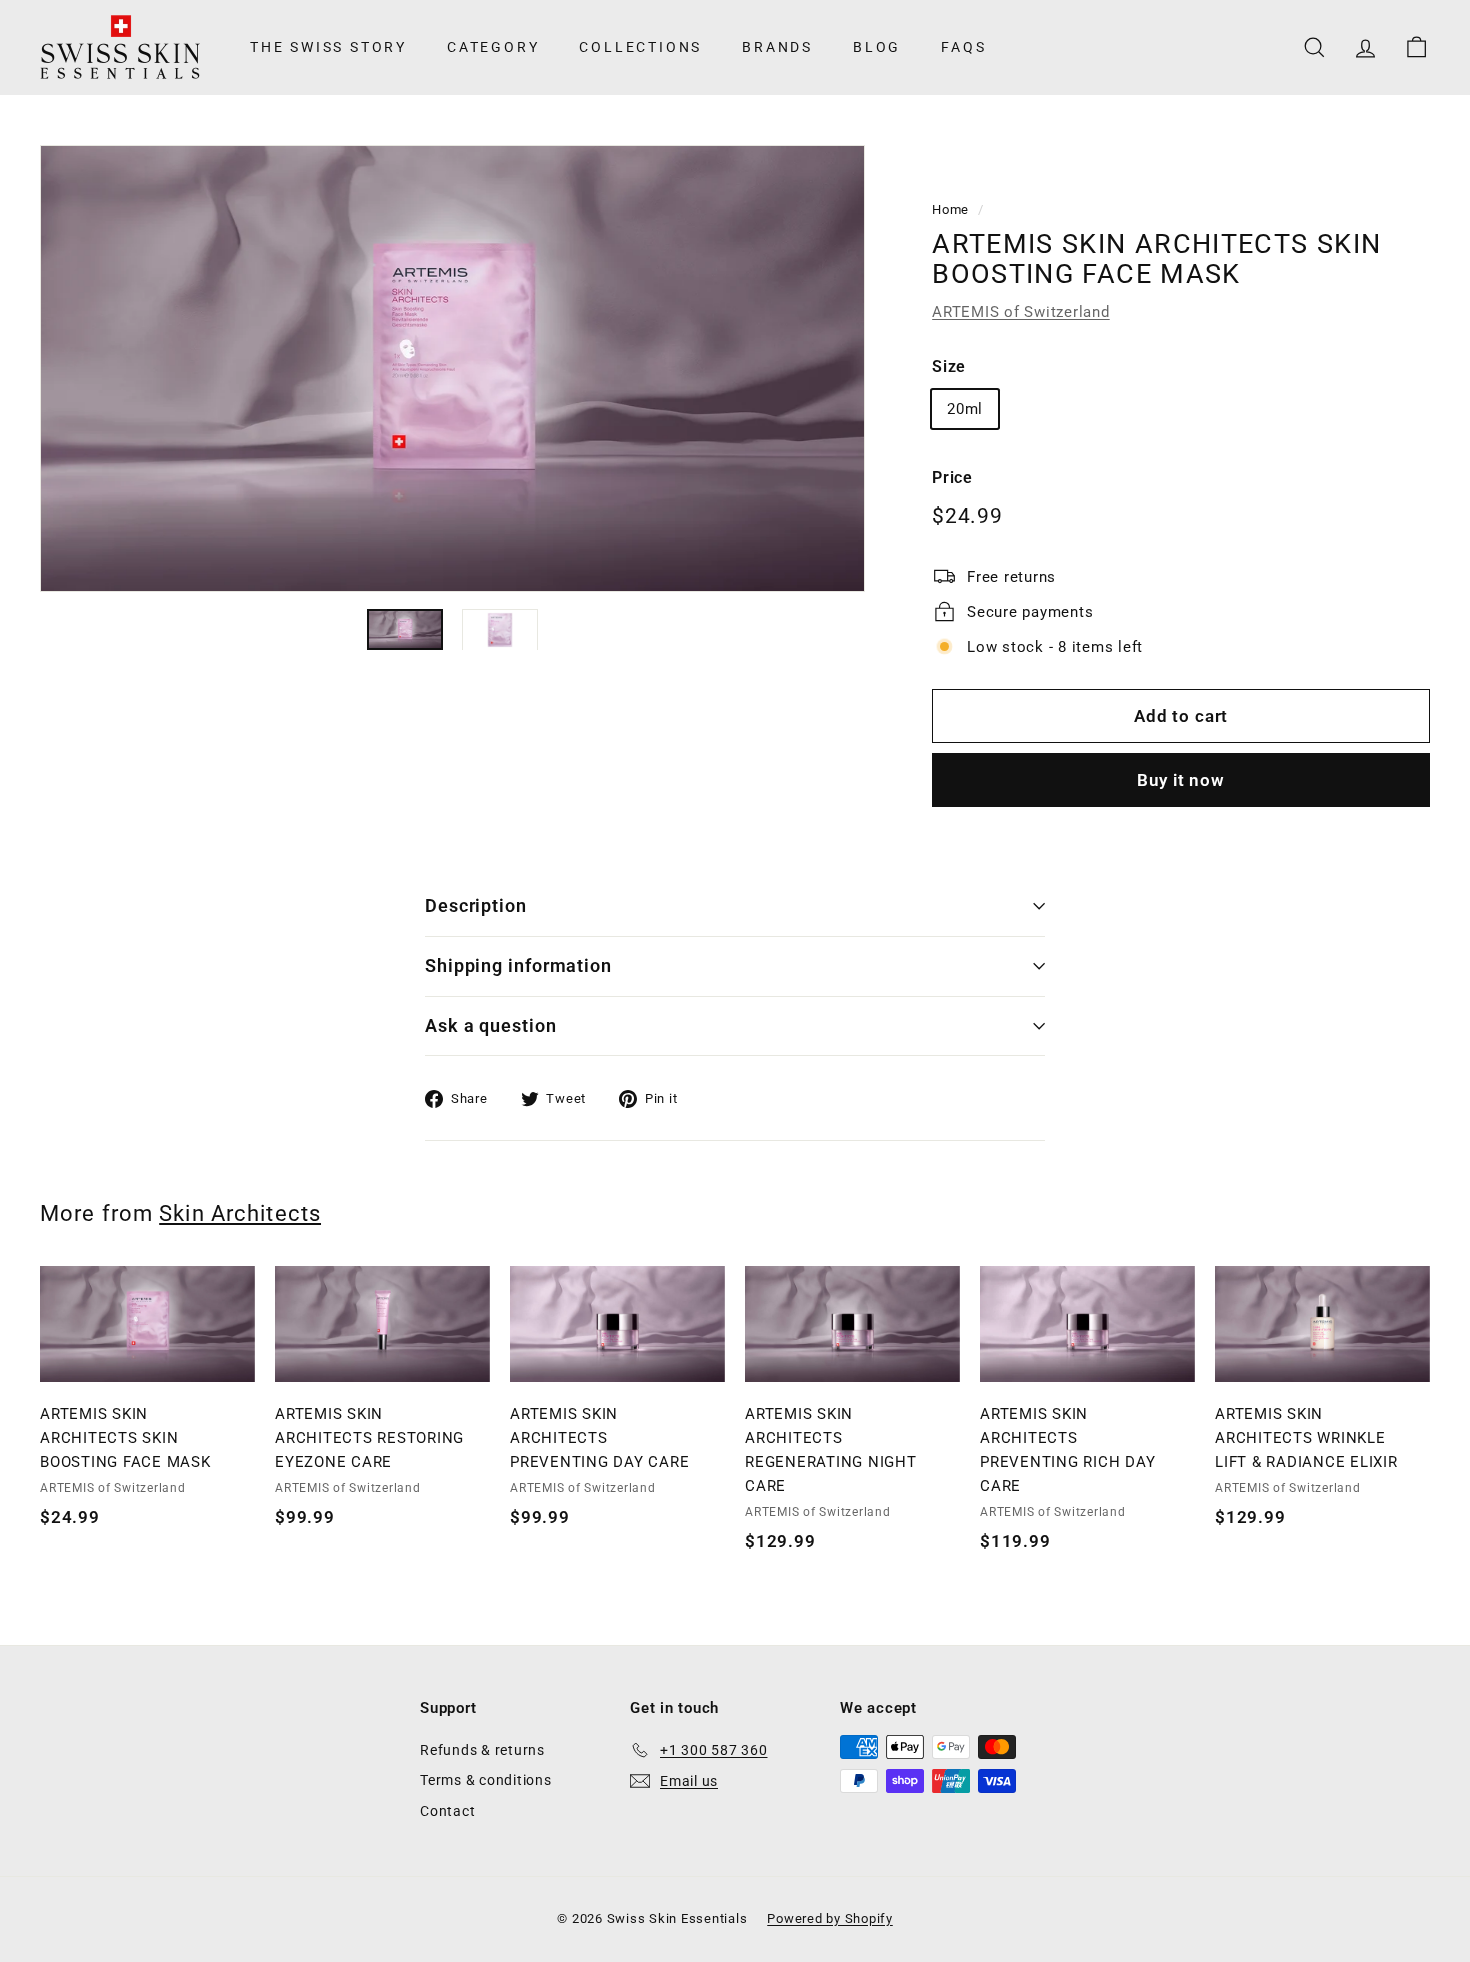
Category (493, 47)
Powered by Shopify (830, 1918)
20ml (965, 409)
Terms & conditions (486, 1780)
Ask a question (491, 1025)
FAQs (963, 47)
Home (950, 209)
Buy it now (1181, 780)
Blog (877, 47)
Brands (777, 47)
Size (949, 366)
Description (476, 905)
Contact (447, 1811)
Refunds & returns (482, 1750)
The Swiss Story (328, 47)
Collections (640, 47)
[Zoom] (452, 368)
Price (952, 477)
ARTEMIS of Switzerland (1021, 312)
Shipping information (518, 965)
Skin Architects (240, 1213)
